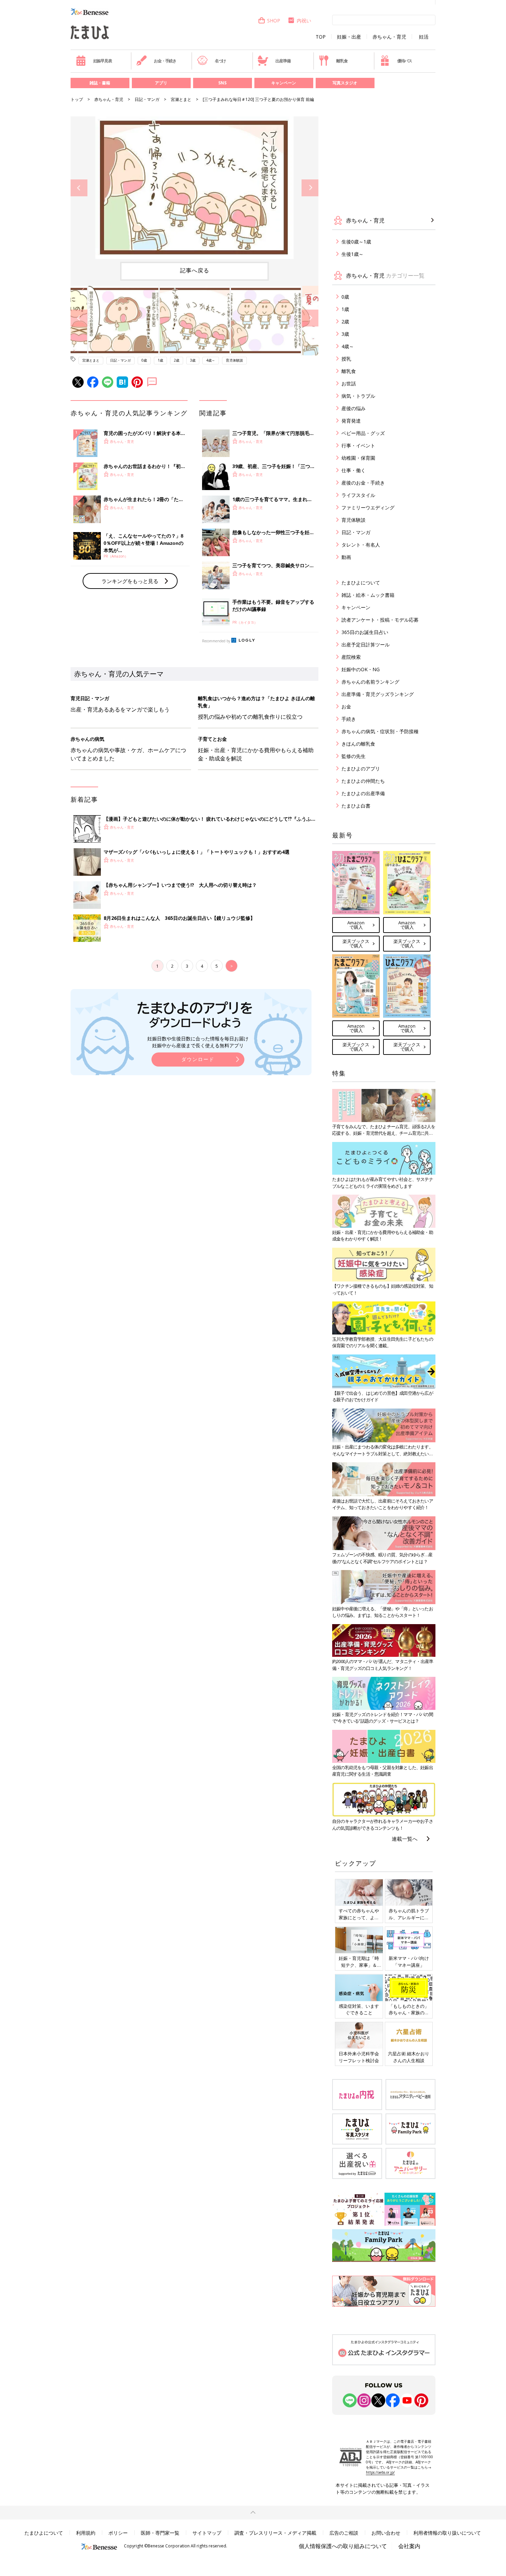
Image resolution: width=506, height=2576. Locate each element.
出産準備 (283, 61)
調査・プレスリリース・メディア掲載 (275, 2533)
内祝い (304, 20)
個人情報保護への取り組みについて (343, 2546)
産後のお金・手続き (363, 483)
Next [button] (310, 188)
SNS (222, 83)
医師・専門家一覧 (160, 2533)
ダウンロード (198, 1059)
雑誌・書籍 (100, 83)
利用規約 (86, 2533)
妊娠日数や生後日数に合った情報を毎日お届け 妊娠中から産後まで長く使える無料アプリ (198, 1042)
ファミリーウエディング (368, 507)
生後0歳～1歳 (356, 242)
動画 (346, 557)
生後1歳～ (352, 254)
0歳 (144, 360)
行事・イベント (358, 445)
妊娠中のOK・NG (361, 669)
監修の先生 (354, 756)
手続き (349, 719)
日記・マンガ (147, 99)
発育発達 (351, 421)
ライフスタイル (358, 495)
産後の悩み (354, 408)
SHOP (274, 20)
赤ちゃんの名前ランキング (370, 682)
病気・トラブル (358, 396)
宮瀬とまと (181, 99)
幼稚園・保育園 (358, 458)
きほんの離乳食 (358, 744)
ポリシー (118, 2533)
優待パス (405, 61)
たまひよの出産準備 (363, 793)
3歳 (193, 360)
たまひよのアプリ (361, 768)
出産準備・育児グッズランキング (378, 694)
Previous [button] (79, 188)
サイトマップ (207, 2533)
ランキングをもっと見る (130, 581)
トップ (77, 99)
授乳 (346, 359)
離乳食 (342, 61)
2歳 (177, 360)
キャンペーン (284, 83)
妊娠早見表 (103, 61)
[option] (194, 188)
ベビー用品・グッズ (363, 433)
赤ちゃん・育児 (389, 37)
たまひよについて (361, 583)
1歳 (160, 360)
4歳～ (211, 360)
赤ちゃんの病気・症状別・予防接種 (380, 731)
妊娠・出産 (349, 37)
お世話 (349, 383)
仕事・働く (354, 470)
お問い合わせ (386, 2533)
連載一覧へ (405, 1839)
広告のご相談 (344, 2533)
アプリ (161, 83)
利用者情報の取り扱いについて (447, 2533)
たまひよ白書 (356, 806)
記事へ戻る (195, 270)
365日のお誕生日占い (365, 632)
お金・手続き (165, 61)
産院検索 (351, 657)
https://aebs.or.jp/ (380, 2472)
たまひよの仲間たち (363, 781)
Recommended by (216, 641)
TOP (321, 37)
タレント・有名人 (361, 545)
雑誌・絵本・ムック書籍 (368, 595)
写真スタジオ (345, 83)
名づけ (220, 61)
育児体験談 (234, 360)
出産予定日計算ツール (366, 645)
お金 (346, 707)
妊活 (424, 37)
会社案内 (409, 2546)
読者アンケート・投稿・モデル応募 (380, 620)
